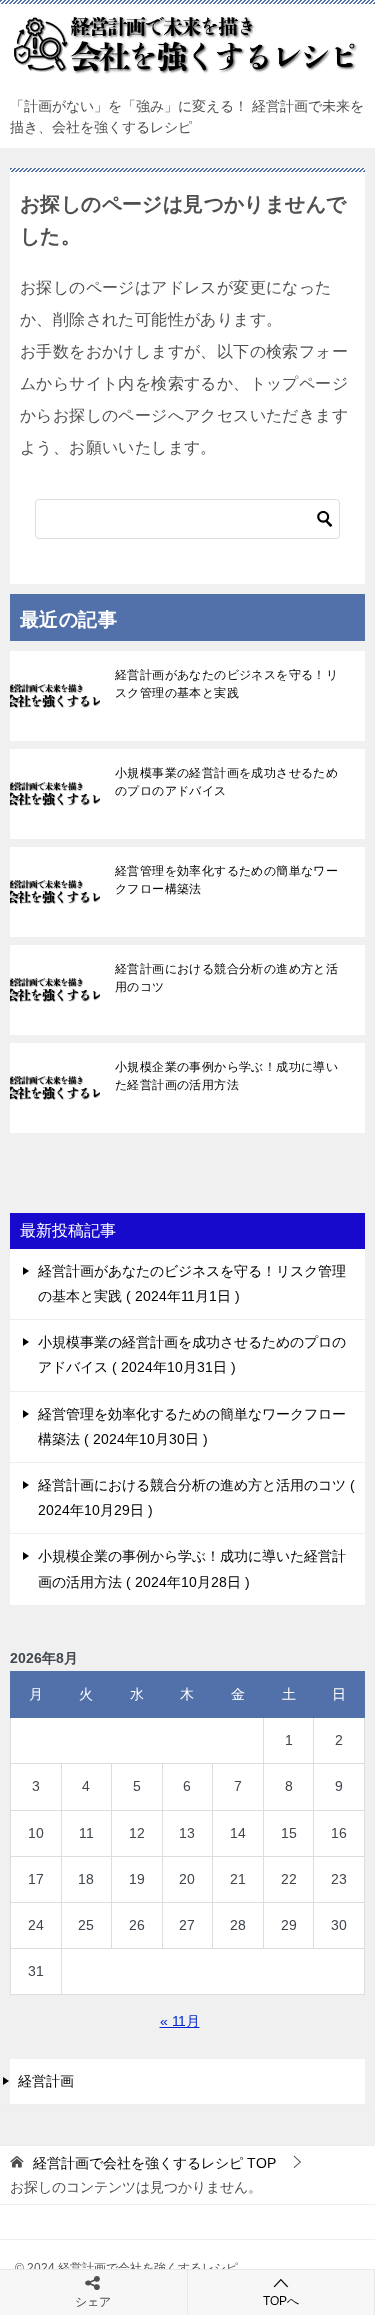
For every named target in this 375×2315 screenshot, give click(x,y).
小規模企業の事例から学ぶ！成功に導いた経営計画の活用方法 (226, 1076)
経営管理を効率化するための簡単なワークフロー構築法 (226, 880)
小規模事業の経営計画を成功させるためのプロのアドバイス (226, 782)
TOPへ (281, 2301)
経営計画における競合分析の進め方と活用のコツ (226, 978)
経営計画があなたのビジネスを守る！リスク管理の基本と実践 (226, 684)
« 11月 (180, 2021)
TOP (154, 2163)
